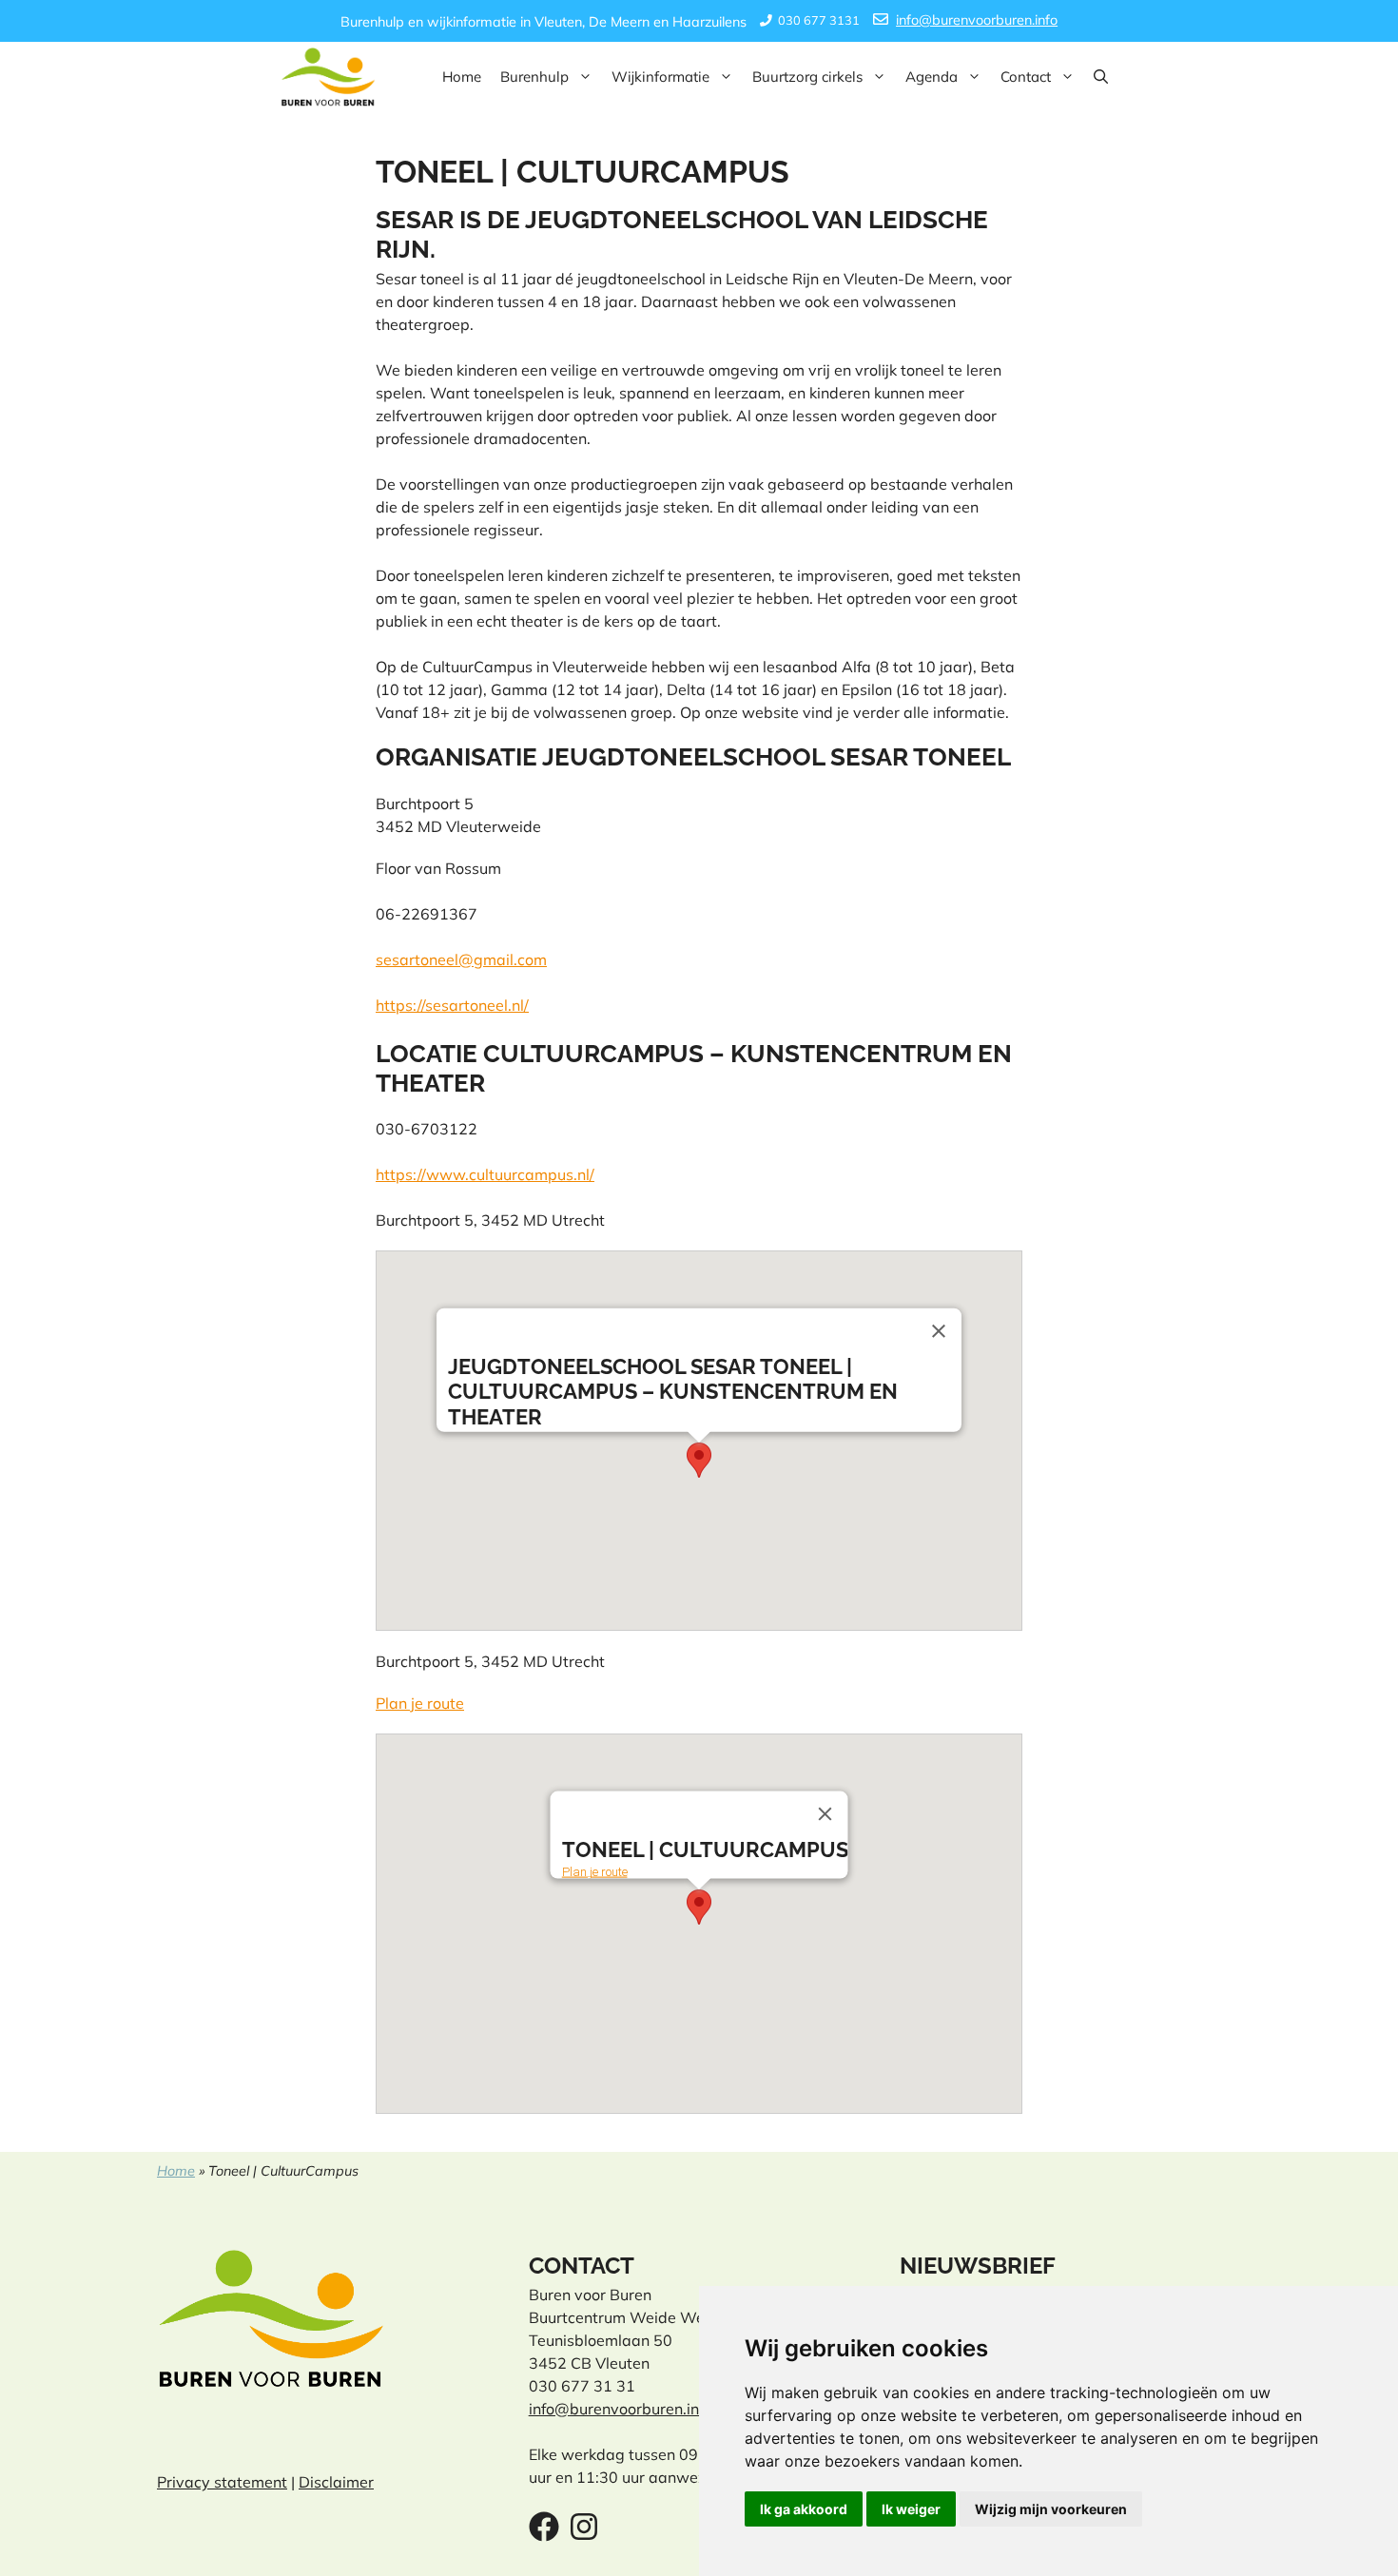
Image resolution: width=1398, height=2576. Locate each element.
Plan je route (420, 1703)
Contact (1026, 77)
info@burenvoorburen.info (977, 20)
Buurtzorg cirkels (807, 77)
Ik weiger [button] (911, 2509)
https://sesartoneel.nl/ (452, 1005)
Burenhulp (534, 77)
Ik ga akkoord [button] (804, 2509)
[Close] (939, 1331)
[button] (1101, 77)
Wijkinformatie (660, 77)
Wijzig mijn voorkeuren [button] (1051, 2509)
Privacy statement (222, 2482)
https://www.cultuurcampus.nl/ (485, 1174)
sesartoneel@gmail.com (461, 959)
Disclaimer (336, 2482)
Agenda (932, 77)
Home (462, 77)
